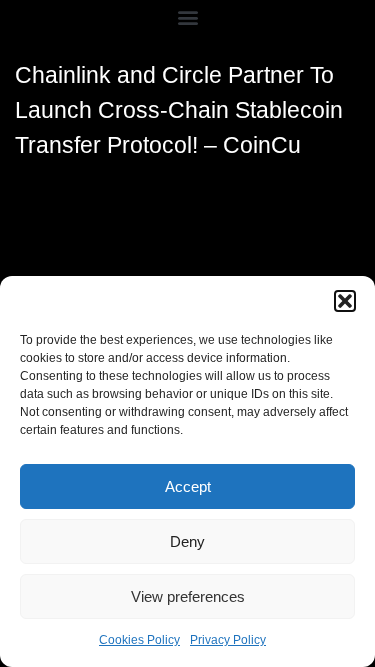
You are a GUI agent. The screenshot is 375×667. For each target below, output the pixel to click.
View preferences (188, 596)
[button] (345, 301)
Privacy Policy (228, 640)
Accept (188, 486)
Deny (187, 541)
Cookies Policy (139, 640)
